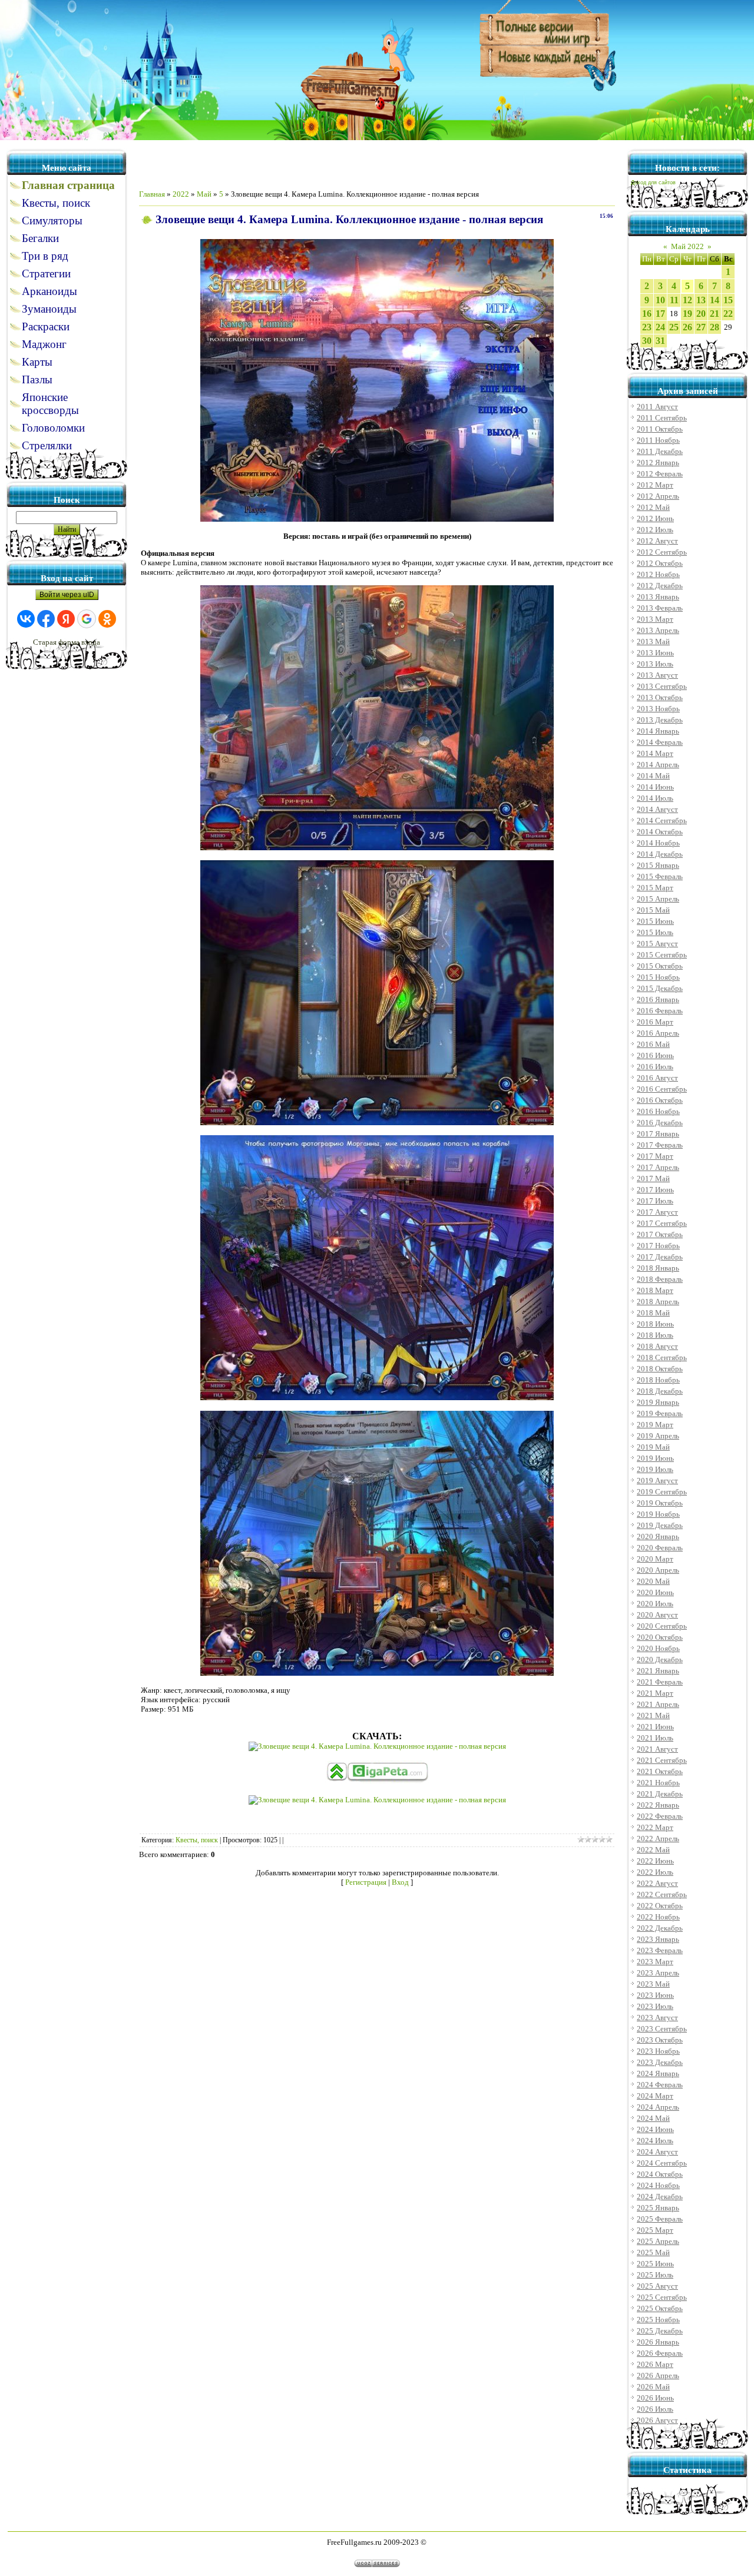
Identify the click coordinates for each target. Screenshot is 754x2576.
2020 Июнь (655, 1592)
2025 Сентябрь (662, 2297)
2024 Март (655, 2096)
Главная (152, 194)
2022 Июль (655, 1872)
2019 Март (655, 1425)
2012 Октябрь (660, 563)
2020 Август (657, 1615)
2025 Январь (658, 2208)
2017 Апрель (658, 1167)
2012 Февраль (660, 474)
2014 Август (657, 809)
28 (715, 327)
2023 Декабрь (660, 2062)
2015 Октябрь (660, 966)
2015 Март (655, 888)
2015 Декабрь (660, 988)
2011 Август (657, 407)
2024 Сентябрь (662, 2163)
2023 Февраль (660, 1950)
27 (701, 327)
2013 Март (655, 619)
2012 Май (653, 507)
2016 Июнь (655, 1055)
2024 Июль (655, 2141)
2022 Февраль (660, 1816)
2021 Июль (655, 1738)
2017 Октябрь (660, 1234)
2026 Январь (658, 2342)
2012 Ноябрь (658, 574)
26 (687, 327)
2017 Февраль (660, 1145)
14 (715, 300)
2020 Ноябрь (658, 1648)
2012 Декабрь (660, 586)
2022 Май (653, 1850)
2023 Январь (658, 1939)
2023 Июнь (655, 1995)
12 (687, 300)
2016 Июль (655, 1067)
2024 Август (657, 2152)
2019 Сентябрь (662, 1492)
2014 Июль (655, 798)
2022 (181, 194)
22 (728, 314)
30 (647, 341)
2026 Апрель (658, 2376)
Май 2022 (687, 246)
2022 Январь (658, 1805)
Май (204, 194)
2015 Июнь (655, 921)
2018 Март (655, 1290)
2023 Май (653, 1984)
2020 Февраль (660, 1548)
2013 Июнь (655, 653)
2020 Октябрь (660, 1637)
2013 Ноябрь (658, 709)
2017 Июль (655, 1201)
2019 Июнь (655, 1458)
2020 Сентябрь (662, 1626)
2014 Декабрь (660, 854)
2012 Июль (655, 530)
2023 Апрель (658, 1973)
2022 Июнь (655, 1861)
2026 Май (653, 2387)
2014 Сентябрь (662, 820)
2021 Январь (658, 1671)
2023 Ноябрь (658, 2051)
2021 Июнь (655, 1727)
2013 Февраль (660, 608)
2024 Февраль (660, 2085)
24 (660, 327)
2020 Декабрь (660, 1660)
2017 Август (657, 1212)
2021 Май (653, 1715)
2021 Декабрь (660, 1794)
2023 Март (655, 1962)
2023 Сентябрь (662, 2029)
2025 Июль (655, 2275)
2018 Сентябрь (662, 1357)
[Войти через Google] (87, 619)
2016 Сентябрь (662, 1089)
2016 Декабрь (660, 1123)
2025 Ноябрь (658, 2320)
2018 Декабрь (660, 1391)
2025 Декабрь (660, 2331)
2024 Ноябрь (658, 2185)
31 (660, 341)
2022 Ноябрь (658, 1917)
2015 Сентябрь (662, 955)
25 (674, 327)
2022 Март (655, 1827)
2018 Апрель (658, 1302)
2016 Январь (658, 999)
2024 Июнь (655, 2129)
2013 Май (653, 641)
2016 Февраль (660, 1011)
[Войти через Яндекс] (66, 619)
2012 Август (657, 541)
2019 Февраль (660, 1413)
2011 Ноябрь (658, 440)
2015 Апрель (658, 899)
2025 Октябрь (660, 2308)
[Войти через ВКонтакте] (26, 619)
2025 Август (657, 2286)
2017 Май (653, 1178)
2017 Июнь (655, 1190)
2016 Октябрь (660, 1100)
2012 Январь (658, 463)
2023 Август (657, 2018)
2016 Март (655, 1022)
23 (647, 327)
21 (715, 314)
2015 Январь (658, 865)
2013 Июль (655, 664)
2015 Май (653, 910)
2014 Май (653, 776)
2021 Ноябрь (658, 1783)
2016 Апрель (658, 1033)
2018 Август (657, 1346)
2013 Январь (658, 597)
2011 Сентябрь (662, 418)
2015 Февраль (660, 876)
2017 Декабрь (660, 1257)
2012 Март (655, 485)
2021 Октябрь (660, 1771)
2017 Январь (658, 1134)
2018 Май (653, 1313)
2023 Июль (655, 2006)
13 (701, 300)
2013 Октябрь (660, 697)
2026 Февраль (660, 2353)
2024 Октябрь (660, 2174)
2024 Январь (658, 2073)
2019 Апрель (658, 1436)
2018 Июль (655, 1335)
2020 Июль (655, 1604)
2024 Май (653, 2118)
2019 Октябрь (660, 1503)
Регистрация (366, 1882)
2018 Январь (658, 1268)
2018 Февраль (660, 1279)
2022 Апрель (658, 1839)
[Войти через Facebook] (46, 619)
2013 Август (657, 675)
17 (660, 314)
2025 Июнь (655, 2264)
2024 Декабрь (660, 2197)
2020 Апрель (658, 1570)
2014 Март (655, 753)
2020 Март (655, 1559)
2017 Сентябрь (662, 1223)
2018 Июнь (655, 1324)
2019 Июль (655, 1469)
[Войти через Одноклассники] (107, 619)
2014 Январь (658, 731)
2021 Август (657, 1749)
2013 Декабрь (660, 720)
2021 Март (655, 1693)
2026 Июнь (655, 2398)
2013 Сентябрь (662, 686)
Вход (400, 1882)
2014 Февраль (660, 742)
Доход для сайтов (653, 183)
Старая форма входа (67, 642)
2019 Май (653, 1447)
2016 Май (653, 1044)
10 (660, 300)
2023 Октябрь (660, 2040)
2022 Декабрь (660, 1928)
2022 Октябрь (660, 1906)
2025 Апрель (658, 2241)
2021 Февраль (660, 1682)
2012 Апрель (658, 496)
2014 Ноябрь (658, 843)
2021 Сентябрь (662, 1760)
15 (728, 300)
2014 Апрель (658, 765)
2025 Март (655, 2230)
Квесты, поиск (197, 1840)
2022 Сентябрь (662, 1894)
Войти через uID (67, 595)
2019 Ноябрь (658, 1514)
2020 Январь (658, 1536)
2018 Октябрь (660, 1369)
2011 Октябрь (660, 429)
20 (701, 314)
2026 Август (657, 2420)
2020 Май (653, 1581)
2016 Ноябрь (658, 1111)
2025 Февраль (660, 2219)
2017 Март (655, 1156)
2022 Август (657, 1883)
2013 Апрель (658, 630)
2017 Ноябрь (658, 1246)
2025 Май (653, 2252)
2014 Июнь (655, 787)
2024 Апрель (658, 2107)
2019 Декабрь (660, 1525)
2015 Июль (655, 932)
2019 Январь (658, 1402)
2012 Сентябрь (662, 552)
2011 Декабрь (660, 451)
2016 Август (657, 1078)
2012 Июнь (655, 518)
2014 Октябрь (660, 832)
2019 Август (657, 1481)
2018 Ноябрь (658, 1380)
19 (687, 314)
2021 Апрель (658, 1704)
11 (674, 300)
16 (647, 314)
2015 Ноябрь (658, 977)
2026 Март (655, 2364)
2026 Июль (655, 2409)
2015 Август (657, 944)
